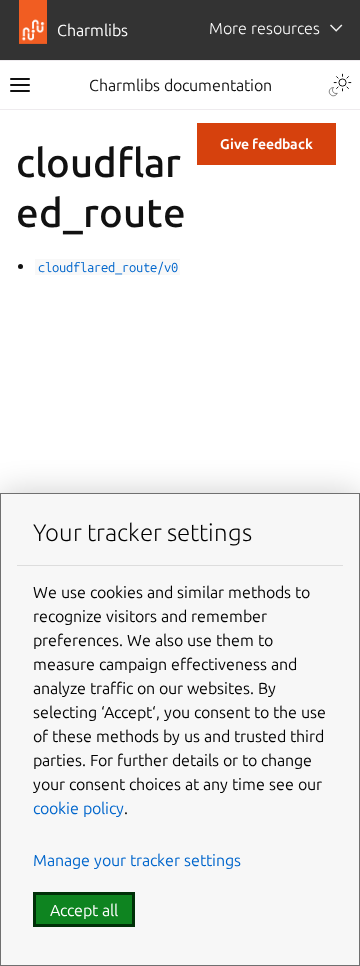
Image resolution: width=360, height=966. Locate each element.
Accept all (84, 910)
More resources (264, 28)
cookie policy (78, 808)
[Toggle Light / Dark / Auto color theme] (340, 85)
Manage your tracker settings (137, 860)
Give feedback (266, 144)
